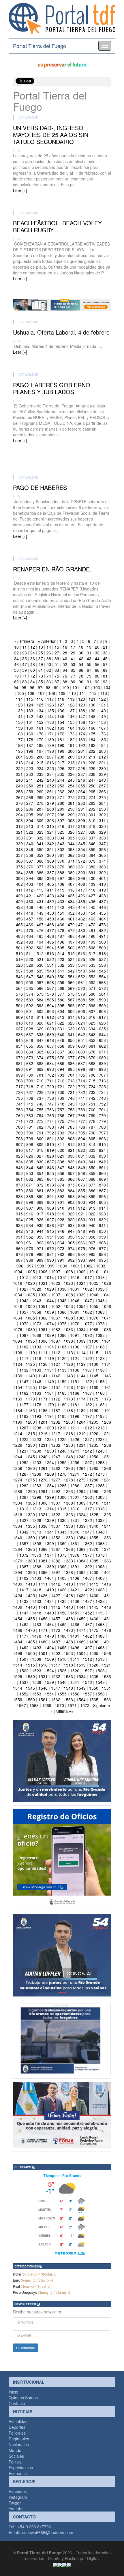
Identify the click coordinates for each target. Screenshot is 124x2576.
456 (19, 919)
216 (50, 763)
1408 (100, 1578)
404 (40, 884)
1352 (56, 1538)
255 (82, 786)
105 (20, 693)
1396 (43, 1572)
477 (50, 930)
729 (50, 1092)
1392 (87, 1566)
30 (81, 653)
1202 (56, 1422)
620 (40, 1023)
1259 (18, 1468)
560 (71, 982)
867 (82, 1179)
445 (92, 907)
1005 (30, 1272)
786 (82, 1127)
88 (65, 682)
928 (61, 1219)
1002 (88, 1266)
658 (61, 1046)
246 (82, 780)
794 (71, 1133)
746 (40, 1104)
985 (92, 1254)
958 (92, 1237)
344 (71, 844)
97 (40, 687)
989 (40, 1260)
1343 (37, 1532)
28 (65, 653)
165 (82, 728)
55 (89, 664)
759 (82, 1110)
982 (61, 1254)
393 (19, 878)
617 (102, 1017)
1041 (106, 1295)
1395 (30, 1572)
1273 (100, 1474)
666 (50, 1052)
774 (50, 1121)
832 (92, 1156)
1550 (94, 1688)
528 (19, 965)
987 (19, 1260)
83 (25, 682)
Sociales (16, 2456)
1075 (62, 1324)
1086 (106, 1329)
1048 (100, 1300)
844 (30, 1167)
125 (40, 705)
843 (19, 1167)
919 (61, 1214)
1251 (106, 1457)
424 (61, 896)
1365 (30, 1549)
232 (30, 774)
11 (25, 647)
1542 (87, 1682)
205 (30, 757)
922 (92, 1214)
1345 (62, 1532)
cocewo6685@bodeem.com (48, 2532)
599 (102, 1005)
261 (50, 791)
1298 (37, 1497)
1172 (56, 1399)
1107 (87, 1347)
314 (40, 826)
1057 (24, 1312)
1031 (75, 1289)
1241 (75, 1451)
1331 (75, 1520)
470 (71, 925)
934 (30, 1225)
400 (92, 878)
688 (92, 1063)
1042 (24, 1300)
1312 (24, 1509)
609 (19, 1017)
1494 (49, 1647)
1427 (56, 1595)
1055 (94, 1306)
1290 (30, 1491)
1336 (43, 1526)
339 (19, 844)
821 (71, 1150)
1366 (43, 1549)
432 (50, 901)
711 (50, 1081)
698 (102, 1069)
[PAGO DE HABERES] (62, 545)
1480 (62, 1636)
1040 (94, 1295)
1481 (75, 1636)
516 (82, 953)
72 (33, 676)
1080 (30, 1329)
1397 (56, 1572)
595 (61, 1005)
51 (57, 664)
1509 (49, 1659)
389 (71, 872)
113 (104, 693)
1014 (49, 1277)
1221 (106, 1433)
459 (50, 919)
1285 (62, 1486)
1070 (94, 1318)
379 (61, 867)
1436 (75, 1601)
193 (92, 745)
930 (82, 1219)
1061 (75, 1312)
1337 (56, 1526)
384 (19, 872)
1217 (56, 1433)
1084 (81, 1329)
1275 (30, 1480)
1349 (18, 1538)
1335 (30, 1526)
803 (71, 1138)
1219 (81, 1433)
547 (30, 977)
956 (71, 1237)
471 (82, 925)
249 (19, 786)
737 (40, 1098)
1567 (21, 1705)
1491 (106, 1642)
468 (50, 925)
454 (92, 913)
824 (102, 1150)
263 (71, 791)
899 (40, 1202)
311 (102, 820)
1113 (68, 1352)
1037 (56, 1295)
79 (89, 676)
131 (102, 705)
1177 (24, 1405)
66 (81, 670)
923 (102, 1214)
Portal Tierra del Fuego (40, 46)
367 (30, 861)
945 (50, 1231)
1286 (75, 1486)
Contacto (17, 2403)
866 (71, 1179)
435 (82, 901)
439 (30, 907)
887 (102, 1191)
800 (40, 1138)
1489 (81, 1642)
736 (30, 1098)
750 (82, 1104)
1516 (43, 1665)
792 (50, 1133)
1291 (43, 1491)
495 (50, 942)
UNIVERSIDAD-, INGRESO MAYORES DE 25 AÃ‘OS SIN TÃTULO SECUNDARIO (51, 135)
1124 (18, 1364)
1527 (87, 1671)
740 (71, 1098)
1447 (24, 1613)
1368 (68, 1549)
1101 (106, 1341)
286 (30, 809)
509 (102, 948)
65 (73, 670)
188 (40, 745)
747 (50, 1104)
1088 (37, 1335)
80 (97, 676)
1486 (43, 1642)
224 (40, 768)
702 (50, 1075)
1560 (30, 1700)
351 (50, 849)
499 (92, 942)
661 (92, 1046)
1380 (30, 1561)
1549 (81, 1688)
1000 (63, 1266)
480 (82, 930)
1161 (106, 1387)
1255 (62, 1462)
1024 (81, 1283)
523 (61, 959)
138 (82, 711)
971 (40, 1248)
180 (50, 739)
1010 (94, 1272)
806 (102, 1138)
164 (71, 728)
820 (61, 1150)
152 (40, 722)
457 (30, 919)
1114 (81, 1352)
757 (61, 1110)
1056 (106, 1306)
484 (30, 936)
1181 (75, 1405)
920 (71, 1214)
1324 (81, 1514)
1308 (68, 1503)
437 (102, 901)
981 (50, 1254)
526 (92, 959)
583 (30, 1000)
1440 (30, 1607)
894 (82, 1196)
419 (102, 890)
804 (82, 1138)
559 (61, 982)
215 (40, 763)
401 (102, 878)
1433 (37, 1601)
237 (82, 774)
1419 (49, 1590)
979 (30, 1254)
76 (65, 676)
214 (30, 763)
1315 (62, 1509)
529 (30, 965)
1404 (49, 1578)
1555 (62, 1694)
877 (92, 1185)
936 (50, 1225)
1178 (37, 1405)
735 (19, 1098)
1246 (43, 1457)
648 (50, 1040)
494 (40, 942)
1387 (24, 1566)
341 (40, 844)
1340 (94, 1526)
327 (82, 832)
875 (71, 1185)
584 (40, 1000)
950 (102, 1231)
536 (102, 965)
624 (82, 1023)
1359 (49, 1543)
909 (50, 1208)
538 (30, 971)
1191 (106, 1410)
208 (61, 757)
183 (82, 739)
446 (102, 907)
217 (61, 763)
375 (19, 867)
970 (30, 1248)
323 (40, 832)
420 (19, 896)
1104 (49, 1347)
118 (61, 699)
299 (71, 815)
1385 (94, 1561)
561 (82, 982)
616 (92, 1017)
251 (40, 786)
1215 (30, 1433)
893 (71, 1196)
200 (71, 751)
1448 (37, 1613)
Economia (18, 2473)
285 (19, 809)
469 (61, 925)
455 (102, 913)
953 (40, 1237)
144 (50, 716)
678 (82, 1058)
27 (57, 653)
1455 (30, 1619)
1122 (87, 1358)
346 (92, 844)
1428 (68, 1595)
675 (50, 1058)
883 (61, 1191)
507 (82, 948)
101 (76, 687)
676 (61, 1058)
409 (92, 884)
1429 (81, 1595)
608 (102, 1011)
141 (19, 716)
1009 (81, 1272)
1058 (37, 1312)
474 (19, 930)
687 (82, 1063)
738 (50, 1098)
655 (30, 1046)
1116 (106, 1352)
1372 (24, 1555)
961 (30, 1243)
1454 (18, 1619)
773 (40, 1121)
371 (71, 861)
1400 (94, 1572)
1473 (68, 1630)
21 (105, 647)
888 (19, 1196)
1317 (87, 1509)
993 (82, 1260)
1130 (94, 1364)
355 (92, 849)
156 (82, 722)
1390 (62, 1566)
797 (102, 1133)
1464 (49, 1624)
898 (30, 1202)
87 (57, 682)
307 (61, 820)
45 (105, 658)
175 (92, 734)
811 (61, 1144)
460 (61, 919)
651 (82, 1040)
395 (40, 878)
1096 (43, 1341)
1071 (106, 1318)
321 (19, 832)
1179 (49, 1405)
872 (40, 1185)
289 (61, 809)
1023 (68, 1283)
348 (19, 849)
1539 (49, 1682)
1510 (62, 1659)
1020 (30, 1283)
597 (82, 1005)
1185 (30, 1410)
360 (50, 855)
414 (50, 890)
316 (61, 826)
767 (71, 1115)
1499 (18, 1653)
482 (102, 930)
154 (61, 722)
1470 (30, 1630)
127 (61, 705)
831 (82, 1156)
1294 (81, 1491)
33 (105, 653)
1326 (106, 1514)
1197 (87, 1416)
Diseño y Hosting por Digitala (74, 2558)
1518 (68, 1665)
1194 (49, 1416)
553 (92, 977)
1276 (43, 1480)
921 (82, 1214)
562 (92, 982)
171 (50, 734)
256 (92, 786)
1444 (81, 1607)
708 (19, 1081)
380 (71, 867)
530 (40, 965)
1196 (75, 1416)
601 (30, 1011)
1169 (18, 1399)
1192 (24, 1416)
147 (82, 716)
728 (40, 1092)
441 (50, 907)
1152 (87, 1381)
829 (61, 1156)
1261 (43, 1468)
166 (92, 728)
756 (50, 1110)
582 (19, 1000)
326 (71, 832)
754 (30, 1110)
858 (82, 1173)
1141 (43, 1376)
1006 (43, 1272)
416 (71, 890)
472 (92, 925)
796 (92, 1133)
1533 (68, 1676)
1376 (75, 1555)
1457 (56, 1619)
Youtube (16, 2509)
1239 (49, 1451)
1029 (49, 1289)
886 (92, 1191)
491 (102, 936)
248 (102, 780)
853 (30, 1173)
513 (50, 953)
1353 (68, 1538)
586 (61, 1000)
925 (30, 1219)
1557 (87, 1694)
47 (25, 664)
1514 (18, 1665)
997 (30, 1266)
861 (19, 1179)
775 (61, 1121)
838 (61, 1162)
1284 (49, 1486)
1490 (94, 1642)
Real (16, 2287)
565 (30, 988)
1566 (106, 1700)
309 (82, 820)
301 (92, 815)
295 (30, 815)
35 (25, 658)
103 (97, 687)
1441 (43, 1607)
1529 (18, 1676)
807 (19, 1144)
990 (50, 1260)
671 (102, 1052)
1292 (56, 1491)
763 (30, 1115)
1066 (43, 1318)
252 (50, 786)
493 (30, 942)
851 (102, 1167)
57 (105, 664)
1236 (106, 1445)
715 (92, 1081)
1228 (100, 1439)
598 (92, 1005)
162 (50, 728)
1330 (62, 1520)
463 (92, 919)
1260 (30, 1468)
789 (19, 1133)
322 (30, 832)
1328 (37, 1520)
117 (50, 699)
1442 (56, 1607)
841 (92, 1162)
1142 (56, 1376)
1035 (30, 1295)
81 (105, 676)
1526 (75, 1671)
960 (19, 1243)
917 (40, 1214)
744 (19, 1104)
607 (92, 1011)
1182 (87, 1405)
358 (30, 855)
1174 (81, 1399)
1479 (49, 1636)
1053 (68, 1306)
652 (92, 1040)
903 (82, 1202)
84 (33, 682)
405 (50, 884)
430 (30, 901)
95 (24, 687)
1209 (49, 1428)
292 (92, 809)
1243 (100, 1451)
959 (102, 1237)
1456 (43, 1619)
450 (50, 913)
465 (19, 925)
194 (102, 745)
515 (71, 953)
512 (40, 953)
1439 (18, 1607)
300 (82, 815)
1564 (81, 1700)
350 (40, 849)
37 (41, 658)
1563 (68, 1700)
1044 (49, 1300)
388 (61, 872)
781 (30, 1127)
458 (40, 919)
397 (61, 878)
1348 (100, 1532)
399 (82, 878)
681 (19, 1063)
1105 (62, 1347)
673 (30, 1058)
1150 (62, 1381)
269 (40, 797)
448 (30, 913)
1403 (37, 1578)
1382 (56, 1561)
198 (50, 751)
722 (71, 1086)
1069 (81, 1318)
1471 (43, 1630)
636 (19, 1034)
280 (61, 803)
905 (102, 1202)
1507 (24, 1659)
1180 (62, 1405)
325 (61, 832)
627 (19, 1029)
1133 (37, 1370)
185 (102, 739)
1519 (81, 1665)
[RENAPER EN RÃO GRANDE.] (62, 626)
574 (30, 994)
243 (50, 780)
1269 (49, 1474)
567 (50, 988)
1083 (68, 1329)
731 (71, 1092)
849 (82, 1167)
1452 (87, 1613)
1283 (37, 1486)
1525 (62, 1671)
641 (71, 1034)
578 (71, 994)
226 (61, 768)
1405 (62, 1578)
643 (92, 1034)
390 (82, 872)
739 (61, 1098)
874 (61, 1185)
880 (30, 1191)
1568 (34, 1705)
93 (105, 682)
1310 (94, 1503)
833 (102, 1156)
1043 (37, 1300)
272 (71, 797)
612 (50, 1017)
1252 (24, 1462)
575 (40, 994)
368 (40, 861)
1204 (81, 1422)
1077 (87, 1324)
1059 (49, 1312)
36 (33, 658)
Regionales (19, 2439)
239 (102, 774)
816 (19, 1150)
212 (102, 757)
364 (92, 855)
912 (82, 1208)
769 (92, 1115)
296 (40, 815)
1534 (81, 1676)
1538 (37, 1682)
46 (16, 664)
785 (71, 1127)
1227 (87, 1439)
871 (30, 1185)
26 (49, 653)
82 (16, 682)
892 (61, 1196)
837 (50, 1162)
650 (71, 1040)
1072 (24, 1324)
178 (30, 739)
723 (82, 1086)
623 (71, 1023)
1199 (18, 1422)
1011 (106, 1272)
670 (92, 1052)
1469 (18, 1630)
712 (61, 1081)
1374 (49, 1555)
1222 (24, 1439)
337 (92, 838)
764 (40, 1115)
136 (61, 711)
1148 (37, 1381)
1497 (87, 1647)
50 (49, 664)
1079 (18, 1329)
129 (82, 705)
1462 (24, 1624)
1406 (75, 1578)
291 (82, 809)
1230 (30, 1445)
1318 (100, 1509)
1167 (87, 1393)
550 (61, 977)
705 (82, 1075)
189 (50, 745)
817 (30, 1150)
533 (71, 965)
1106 (75, 1347)
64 (65, 670)
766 (61, 1115)
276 (19, 803)
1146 (106, 1376)
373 (92, 861)
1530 (30, 1676)
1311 (106, 1503)
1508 (37, 1659)
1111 (43, 1352)
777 (82, 1121)
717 (19, 1086)
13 (41, 647)
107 (41, 693)
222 (19, 768)
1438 (100, 1601)
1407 (87, 1578)
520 (30, 959)
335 (71, 838)
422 (40, 896)
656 (40, 1046)
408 (82, 884)
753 (19, 1110)
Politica (15, 2462)
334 (61, 838)
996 (20, 1266)
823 (92, 1150)
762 (19, 1115)
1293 (68, 1491)
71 (25, 676)
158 (102, 722)
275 (102, 797)
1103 (37, 1347)
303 (19, 820)
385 (30, 872)
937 (61, 1225)
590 (102, 1000)
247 (92, 780)
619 (30, 1023)
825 (19, 1156)
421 (30, 896)
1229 (18, 1445)
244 (61, 780)
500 (102, 942)
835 (30, 1162)
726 (19, 1092)
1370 (94, 1549)
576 (50, 994)
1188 (68, 1410)
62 (49, 670)
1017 (87, 1277)
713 (71, 1081)
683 (40, 1063)
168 (19, 734)
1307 (56, 1503)
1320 (30, 1514)
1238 (37, 1451)
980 (40, 1254)
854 (40, 1173)
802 (61, 1138)
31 (89, 653)
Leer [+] (20, 190)
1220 (94, 1433)
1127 (56, 1364)
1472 (56, 1630)
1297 (24, 1497)
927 (50, 1219)
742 (92, 1098)
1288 (100, 1486)
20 (97, 647)
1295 (94, 1491)
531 (50, 965)
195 (19, 751)
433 (61, 901)
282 (82, 803)
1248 (68, 1457)
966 (82, 1243)
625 (92, 1023)
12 (33, 647)
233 (40, 774)
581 (102, 994)
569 (71, 988)
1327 (24, 1520)
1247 (56, 1457)
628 (30, 1029)
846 (50, 1167)
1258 (100, 1462)
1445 (94, 1607)
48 (33, 664)
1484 (18, 1642)
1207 (24, 1428)
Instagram (18, 2497)
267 (19, 797)
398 (71, 878)
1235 (94, 1445)
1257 (87, 1462)
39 (57, 658)
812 (71, 1144)
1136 (75, 1370)
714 (82, 1081)
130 (92, 705)
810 (50, 1144)
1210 (62, 1428)
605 (71, 1011)
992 (71, 1260)
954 (50, 1237)
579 (82, 994)
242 (40, 780)
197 (40, 751)
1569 (47, 1705)
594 (50, 1005)
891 (50, 1196)
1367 (56, 1549)
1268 (37, 1474)
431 (40, 901)
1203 (68, 1422)
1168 (100, 1393)
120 (82, 699)
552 (82, 977)
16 (65, 647)
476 (40, 930)
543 (82, 971)
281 (71, 803)
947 (71, 1231)
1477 (24, 1636)
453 (82, 913)
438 (19, 907)
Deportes (17, 2427)
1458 (68, 1619)
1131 (106, 1364)
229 (92, 768)
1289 (18, 1491)
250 (30, 786)
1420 (62, 1590)
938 (71, 1225)
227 (71, 768)
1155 (30, 1387)
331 (30, 838)
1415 (94, 1584)
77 (73, 676)
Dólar (17, 2274)
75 (57, 676)
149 (102, 716)
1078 (100, 1324)
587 (71, 1000)
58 (16, 670)
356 (102, 849)
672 (19, 1058)
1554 (49, 1694)
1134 (49, 1370)
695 (71, 1069)
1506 (106, 1653)
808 (30, 1144)
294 (19, 815)
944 (40, 1231)
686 (71, 1063)
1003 (101, 1266)
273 (82, 797)
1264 (81, 1468)
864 (50, 1179)
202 (92, 751)
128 (71, 705)
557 (40, 982)
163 (61, 728)
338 (102, 838)
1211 (75, 1428)
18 (81, 647)
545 (102, 971)
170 (40, 734)
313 (30, 826)
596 (71, 1005)
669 (82, 1052)
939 (82, 1225)
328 (92, 832)
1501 (43, 1653)
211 (92, 757)
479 (71, 930)
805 (92, 1138)
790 (30, 1133)
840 (82, 1162)
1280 (94, 1480)
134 (40, 711)
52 (65, 664)
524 (71, 959)
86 (49, 682)
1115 (94, 1352)
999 (51, 1266)
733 (92, 1092)
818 (40, 1150)
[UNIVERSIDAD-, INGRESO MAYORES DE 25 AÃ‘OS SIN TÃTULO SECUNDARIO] (62, 199)
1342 (24, 1532)
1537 (24, 1682)
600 (19, 1011)
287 (40, 809)
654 (19, 1046)
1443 (68, 1607)
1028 (37, 1289)
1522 (24, 1671)
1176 (106, 1399)
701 (40, 1075)
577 (61, 994)
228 (82, 768)
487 (61, 936)
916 (30, 1214)
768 (82, 1115)
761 (102, 1110)
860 (102, 1173)
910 (61, 1208)
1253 (37, 1462)
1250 (94, 1457)
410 (102, 884)
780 (19, 1127)
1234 (81, 1445)
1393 (100, 1566)
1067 (56, 1318)
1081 (43, 1329)
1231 (43, 1445)
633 (82, 1029)
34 (16, 658)
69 (105, 670)
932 (102, 1219)
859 (92, 1173)
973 (61, 1248)
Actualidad (18, 2421)
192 (82, 745)
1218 (68, 1433)
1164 (49, 1393)
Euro (17, 2280)
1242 (87, 1451)
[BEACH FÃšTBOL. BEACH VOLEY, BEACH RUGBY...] (62, 287)
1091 (75, 1335)
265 (92, 791)
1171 (43, 1399)
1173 (68, 1399)
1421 (75, 1590)
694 (61, 1069)
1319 (18, 1514)
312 (19, 826)
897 (19, 1202)
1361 (75, 1543)
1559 (18, 1700)
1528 (100, 1671)
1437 (87, 1601)
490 (92, 936)
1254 (49, 1462)
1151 (75, 1381)
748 (61, 1104)
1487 (56, 1642)
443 (71, 907)
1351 (43, 1538)
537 (19, 971)
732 (82, 1092)
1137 (87, 1370)
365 (102, 855)
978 (19, 1254)
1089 (49, 1335)
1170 (30, 1399)
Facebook (18, 2491)
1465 (62, 1624)
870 (19, 1185)
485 (40, 936)
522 (50, 959)
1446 (106, 1607)
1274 (18, 1480)
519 (19, 959)
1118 (37, 1358)
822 (82, 1150)
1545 (30, 1688)
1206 (106, 1422)
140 (102, 711)
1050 (30, 1306)
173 (71, 734)
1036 (43, 1295)
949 (92, 1231)
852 (19, 1173)
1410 (30, 1584)
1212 (87, 1428)
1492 (24, 1647)
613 (61, 1017)
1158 (68, 1387)
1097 (56, 1341)
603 (50, 1011)
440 (40, 907)
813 (82, 1144)
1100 (94, 1341)
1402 (24, 1578)
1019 (18, 1283)
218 (71, 763)
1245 (30, 1457)
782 (40, 1127)
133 (30, 711)
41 (73, 658)
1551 (106, 1688)
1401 (106, 1572)
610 (30, 1017)
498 (82, 942)
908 (40, 1208)
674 (40, 1058)
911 (71, 1208)
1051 (43, 1306)
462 (82, 919)
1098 (68, 1341)
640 (61, 1034)
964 (61, 1243)
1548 (68, 1688)
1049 (18, 1306)
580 (92, 994)
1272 (87, 1474)
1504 (81, 1653)
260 (40, 791)
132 (19, 711)
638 (40, 1034)
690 (19, 1069)
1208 (37, 1428)
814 (92, 1144)
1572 (85, 1705)
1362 (87, 1543)
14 (49, 647)
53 (73, 664)
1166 (75, 1393)
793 (61, 1133)
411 (19, 890)
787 (92, 1127)
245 (71, 780)
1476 (106, 1630)
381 (82, 867)
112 (93, 693)
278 (40, 803)
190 (61, 745)
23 (25, 653)
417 (82, 890)
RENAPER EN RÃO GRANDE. (52, 569)
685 (61, 1063)
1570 (59, 1705)
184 (92, 739)
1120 (62, 1358)
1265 (94, 1468)
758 (71, 1110)
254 (71, 786)
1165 (62, 1393)
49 (41, 664)
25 (41, 653)
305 (40, 820)
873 (50, 1185)
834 (19, 1162)
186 (19, 745)
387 (50, 872)
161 (40, 728)
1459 (81, 1619)
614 (71, 1017)
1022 (56, 1283)
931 (92, 1219)
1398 (68, 1572)
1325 (94, 1514)
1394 (18, 1572)
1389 (49, 1566)
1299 (49, 1497)
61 (41, 670)
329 (102, 832)
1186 (43, 1410)
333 (50, 838)
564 (19, 988)
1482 (87, 1636)
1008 (68, 1272)
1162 (24, 1393)
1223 (37, 1439)
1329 (49, 1520)
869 (102, 1179)
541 (61, 971)
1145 (94, 1376)
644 (102, 1034)
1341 (106, 1526)
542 (71, 971)
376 (30, 867)
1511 (75, 1659)
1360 (62, 1543)
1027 (24, 1289)
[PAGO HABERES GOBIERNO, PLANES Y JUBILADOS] (62, 449)
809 (40, 1144)
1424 (18, 1595)
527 (102, 959)
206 (40, 757)
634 (92, 1029)
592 (30, 1005)
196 (30, 751)
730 (61, 1092)
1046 (75, 1300)
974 (71, 1248)
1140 (30, 1376)
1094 (18, 1341)
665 (40, 1052)
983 (71, 1254)
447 (19, 913)
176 (102, 734)
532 (61, 965)
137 (71, 711)
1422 (87, 1590)
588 (82, 1000)
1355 (94, 1538)
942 (19, 1231)
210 (82, 757)
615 (82, 1017)
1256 (75, 1462)
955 (61, 1237)
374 (102, 861)
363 (82, 855)
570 (82, 988)
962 (40, 1243)
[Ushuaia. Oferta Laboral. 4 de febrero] (62, 361)
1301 (75, 1497)
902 (71, 1202)
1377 (87, 1555)
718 (30, 1086)
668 (71, 1052)
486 (50, 936)
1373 (37, 1555)
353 (71, 849)
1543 (100, 1682)
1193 (37, 1416)
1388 (37, 1566)
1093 (100, 1335)
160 (30, 728)
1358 (37, 1543)
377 (40, 867)
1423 (100, 1590)
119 (71, 699)
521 (40, 959)
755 (40, 1110)
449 (40, 913)
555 (19, 982)
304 (30, 820)
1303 (100, 1497)
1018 (100, 1277)
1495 (62, 1647)
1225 (62, 1439)
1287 (87, 1486)
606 (82, 1011)
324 (50, 832)
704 (71, 1075)
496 (61, 942)
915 (19, 1214)
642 (82, 1034)
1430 (94, 1595)
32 (97, 653)
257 (102, 786)
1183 (100, 1405)
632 (71, 1029)
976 (92, 1248)
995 (102, 1260)
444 (82, 907)
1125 (30, 1364)
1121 (75, 1358)
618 (19, 1023)
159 (19, 728)
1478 (37, 1636)
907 (30, 1208)
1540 (62, 1682)
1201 (43, 1422)
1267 (24, 1474)
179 (40, 739)
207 (50, 757)
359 (40, 855)
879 (19, 1191)
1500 (30, 1653)
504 (50, 948)
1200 (30, 1422)
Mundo (15, 2450)
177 (19, 739)
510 (19, 953)
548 (40, 977)
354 (82, 849)
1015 (62, 1277)
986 (102, 1254)
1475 (94, 1630)
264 (82, 791)
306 (50, 820)
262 (61, 791)
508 (92, 948)
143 (40, 716)
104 (107, 687)
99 (56, 687)
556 (30, 982)
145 (61, 716)
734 (102, 1092)
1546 (43, 1688)
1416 (106, 1584)
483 (19, 936)
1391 (75, 1566)
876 (82, 1185)
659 (71, 1046)
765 (50, 1115)
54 (81, 664)
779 (102, 1121)
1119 (49, 1358)
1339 (81, 1526)
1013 (37, 1277)
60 (33, 670)
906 (19, 1208)
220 (92, 763)
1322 (56, 1514)
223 (30, 768)
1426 (43, 1595)
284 (102, 803)
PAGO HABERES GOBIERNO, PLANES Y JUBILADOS (52, 388)
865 (61, 1179)
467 (40, 925)
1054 (81, 1306)
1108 (100, 1347)
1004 (18, 1272)
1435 (62, 1601)
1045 (62, 1300)
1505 (94, 1653)
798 (19, 1138)
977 (102, 1248)
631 (61, 1029)
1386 (106, 1561)
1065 (30, 1318)
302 (102, 815)
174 (82, 734)
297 (50, 815)
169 (30, 734)
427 (92, 896)
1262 (56, 1468)
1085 (94, 1329)
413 (40, 890)
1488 (68, 1642)
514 (61, 953)
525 (82, 959)
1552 (24, 1694)
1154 (18, 1387)
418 (92, 890)
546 (19, 977)
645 (19, 1040)
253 (61, 786)
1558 (100, 1694)
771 (19, 1121)
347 (102, 844)
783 (50, 1127)
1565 (94, 1700)
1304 (18, 1503)
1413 (68, 1584)
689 (102, 1063)
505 (61, 948)
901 (61, 1202)
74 (49, 676)
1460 (94, 1619)
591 (19, 1005)
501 (19, 948)
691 (30, 1069)
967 (92, 1243)
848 (71, 1167)
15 (57, 647)
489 (82, 936)
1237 (24, 1451)
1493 (37, 1647)
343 (61, 844)
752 (102, 1104)
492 (19, 942)
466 (30, 925)
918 (50, 1214)
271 (61, 797)
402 (19, 884)
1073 (37, 1324)
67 (89, 670)
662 (102, 1046)
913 (92, 1208)
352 (61, 849)
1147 (24, 1381)
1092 (87, 1335)
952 (30, 1237)
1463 (37, 1624)
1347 (87, 1532)
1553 (37, 1694)
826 (30, 1156)
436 (92, 901)
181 (61, 739)
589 (92, 1000)
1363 (100, 1543)
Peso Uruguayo (25, 2293)
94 (16, 687)
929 (71, 1219)
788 (102, 1127)
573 (19, 994)
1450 (62, 1613)
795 (82, 1133)
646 (30, 1040)
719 (40, 1086)
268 (30, 797)
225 (50, 768)
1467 (87, 1624)
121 (92, 699)
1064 (18, 1318)
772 (30, 1121)
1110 (30, 1352)
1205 (94, 1422)
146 (71, 716)
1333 (100, 1520)
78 (81, 676)
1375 (62, 1555)
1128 (68, 1364)
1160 (94, 1387)
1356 (106, 1538)
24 (33, 653)
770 (102, 1115)
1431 (106, 1595)
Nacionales (19, 2444)
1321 (43, 1514)
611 (40, 1017)
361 (61, 855)
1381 (43, 1561)
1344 (49, 1532)
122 (102, 699)
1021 (43, 1283)
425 (71, 896)
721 (61, 1086)
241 (30, 780)
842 (102, 1162)
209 (71, 757)
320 (102, 826)
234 (50, 774)
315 (50, 826)
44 (97, 658)
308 (71, 820)
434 (71, 901)
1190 (94, 1410)
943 (30, 1231)
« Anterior (47, 641)
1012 (24, 1277)
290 (71, 809)
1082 (56, 1329)
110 (72, 693)
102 (86, 687)
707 (102, 1075)
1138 (100, 1370)
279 (50, 803)
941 (102, 1225)
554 (102, 977)
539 (40, 971)
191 (71, 745)
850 (92, 1167)
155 (71, 722)
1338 (68, 1526)
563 (102, 982)
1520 (94, 1665)
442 (61, 907)
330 (19, 838)
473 (102, 925)
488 (71, 936)
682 (30, 1063)
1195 (62, 1416)
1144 (81, 1376)
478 (61, 930)
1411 (43, 1584)
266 (102, 791)
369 (50, 861)
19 (89, 647)
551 (71, 977)
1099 (81, 1341)
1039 (81, 1295)
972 (50, 1248)
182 (71, 739)
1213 (100, 1428)
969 (19, 1248)
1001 (75, 1266)
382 (92, 867)
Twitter (15, 2503)
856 (61, 1173)
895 (92, 1196)
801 (50, 1138)
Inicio (13, 2392)
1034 (18, 1295)
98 (48, 687)
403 (30, 884)
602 (40, 1011)
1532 (56, 1676)
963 (50, 1243)
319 (92, 826)
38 (49, 658)
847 (61, 1167)
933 (19, 1225)
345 (82, 844)
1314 (49, 1509)
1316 (75, 1509)
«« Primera (24, 641)
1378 (100, 1555)
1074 (49, 1324)
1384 (81, 1561)
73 (41, 676)
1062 (87, 1312)
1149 (49, 1381)
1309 (81, 1503)
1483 (100, 1636)
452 (71, 913)
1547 (56, 1688)
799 (30, 1138)
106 (31, 693)
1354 (81, 1538)
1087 (24, 1335)
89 (73, 682)
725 (102, 1086)
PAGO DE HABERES (40, 488)
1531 (43, 1676)
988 (30, 1260)
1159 (81, 1387)
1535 (94, 1676)
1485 (30, 1642)
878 (102, 1185)
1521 (106, 1665)
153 (50, 722)
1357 (24, 1543)
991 (61, 1260)
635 (102, 1029)
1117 (24, 1358)
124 (30, 705)
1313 (37, 1509)
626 (102, 1023)
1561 (43, 1700)
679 (92, 1058)
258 (19, 791)
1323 (68, 1514)
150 (19, 722)
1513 (100, 1659)
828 (50, 1156)
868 (92, 1179)
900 (50, 1202)
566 (40, 988)
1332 (87, 1520)
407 (71, 884)
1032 (87, 1289)
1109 (18, 1352)
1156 (43, 1387)
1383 (68, 1561)
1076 (75, 1324)
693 (50, 1069)
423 (50, 896)
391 (92, 872)
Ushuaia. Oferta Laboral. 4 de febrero (61, 332)
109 (62, 693)
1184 (18, 1410)
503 (40, 948)
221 (102, 763)
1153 (100, 1381)
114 (19, 699)
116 (40, 699)
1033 (100, 1289)
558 (50, 982)
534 (82, 965)
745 (30, 1104)
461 (71, 919)
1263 (68, 1468)
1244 (18, 1457)
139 (92, 711)
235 (61, 774)
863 (40, 1179)
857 (71, 1173)
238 (92, 774)
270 (50, 797)
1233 (68, 1445)
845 (40, 1167)
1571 (72, 1705)
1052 (56, 1306)
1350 (30, 1538)
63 (57, 670)
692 (40, 1069)
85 (41, 682)
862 (30, 1179)
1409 (18, 1584)
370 (61, 861)
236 (71, 774)
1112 (56, 1352)
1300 (62, 1497)
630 (50, 1029)
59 (25, 670)
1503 (68, 1653)
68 (97, 670)
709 (30, 1081)
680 (102, 1058)
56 (97, 664)
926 (40, 1219)
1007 (56, 1272)
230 (102, 768)
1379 (18, 1561)
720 (50, 1086)
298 (61, 815)
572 (102, 988)
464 (102, 919)
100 (65, 687)
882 (50, 1191)
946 (61, 1231)
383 (102, 867)
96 (32, 687)
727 (30, 1092)
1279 (81, 1480)
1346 (75, 1532)
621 (50, 1023)
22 (16, 653)
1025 (94, 1283)
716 (102, 1081)
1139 (18, 1376)
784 (61, 1127)
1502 (56, 1653)
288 (50, 809)
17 (73, 647)
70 (16, 676)
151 (30, 722)
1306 (43, 1503)
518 (102, 953)
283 (92, 803)
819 (50, 1150)
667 (61, 1052)
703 (61, 1075)
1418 (37, 1590)
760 (92, 1110)
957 (82, 1237)
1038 (68, 1295)
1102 (24, 1347)
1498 (100, 1647)
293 (102, 809)
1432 (24, 1601)
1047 (87, 1300)
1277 (56, 1480)
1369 (81, 1549)
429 (19, 901)
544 (92, 971)
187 (30, 745)
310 (92, 820)
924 (19, 1219)
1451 (75, 1613)
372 (82, 861)
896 (102, 1196)
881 (40, 1191)
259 (30, 791)
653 (102, 1040)
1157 (56, 1387)
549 (50, 977)
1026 (106, 1283)
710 (40, 1081)
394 (30, 878)
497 (71, 942)
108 (52, 693)
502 (30, 948)
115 (30, 699)
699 (19, 1075)
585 (50, 1000)
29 (73, 653)
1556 (75, 1694)
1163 (37, 1393)
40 (65, 658)
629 (40, 1029)
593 (40, 1005)
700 (30, 1075)
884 (71, 1191)
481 (92, 930)
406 (61, 884)
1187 (56, 1410)
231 (19, 774)
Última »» (65, 1711)
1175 (94, 1399)
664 (30, 1052)
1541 (75, 1682)
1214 (18, 1433)
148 (92, 716)
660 (82, 1046)
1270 (62, 1474)
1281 (106, 1480)
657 (50, 1046)
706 (92, 1075)
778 (92, 1121)
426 (82, 896)
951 (19, 1237)
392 (102, 872)
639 (50, 1034)
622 (61, 1023)
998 (41, 1266)
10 (16, 647)
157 (92, 722)
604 (61, 1011)
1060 (62, 1312)
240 (19, 780)
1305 (30, 1503)
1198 (100, 1416)
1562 (56, 1700)
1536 (106, 1676)
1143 (68, 1376)
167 (102, 728)
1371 (106, 1549)
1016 (75, 1277)
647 (40, 1040)
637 (30, 1034)
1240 (62, 1451)
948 (82, 1231)
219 (82, 763)
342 (50, 844)
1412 (56, 1584)
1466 (75, 1624)
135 (50, 711)
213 (19, 763)
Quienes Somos (23, 2398)
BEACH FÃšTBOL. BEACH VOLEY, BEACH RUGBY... (58, 226)
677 (71, 1058)
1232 (56, 1445)
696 (82, 1069)
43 (89, 658)
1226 (75, 1439)
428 (102, 896)
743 (102, 1098)
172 (61, 734)
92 (97, 682)
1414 (81, 1584)
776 (71, 1121)
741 (82, 1098)
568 (61, 988)
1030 (62, 1289)
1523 (37, 1671)
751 (92, 1104)
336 (82, 838)
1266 (106, 1468)
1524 (49, 1671)
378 (50, 867)
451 (61, 913)
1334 (18, 1526)
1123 (100, 1358)
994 (92, 1260)
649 (61, 1040)
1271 (75, 1474)
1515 (30, 1665)
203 (102, 751)
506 (71, 948)
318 (82, 826)
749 (71, 1104)
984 (82, 1254)
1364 (18, 1549)
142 (30, 716)
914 (102, 1208)
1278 (68, 1480)
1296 (106, 1491)
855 (50, 1173)
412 (30, 890)
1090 (62, 1335)
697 (92, 1069)
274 (92, 797)
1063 (100, 1312)
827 (40, 1156)
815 (102, 1144)
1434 (49, 1601)
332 (40, 838)
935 (40, 1225)
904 (92, 1202)
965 (71, 1243)
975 (82, 1248)
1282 (24, 1486)
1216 (43, 1433)
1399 (81, 1572)
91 (89, 682)
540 (50, 971)
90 (81, 682)
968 (102, 1243)
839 (71, 1162)
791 (40, 1133)
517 (92, 953)
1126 (43, 1364)
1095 (30, 1341)
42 (81, 658)
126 (50, 705)
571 (92, 988)
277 (30, 803)
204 (19, 757)
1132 (24, 1370)
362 (71, 855)
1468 (100, 1624)
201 (82, 751)
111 (83, 693)
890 (40, 1196)
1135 (62, 1370)
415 (61, 890)
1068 (68, 1318)
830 (71, 1156)
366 (19, 861)
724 (92, 1086)
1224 (49, 1439)
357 (19, 855)
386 (40, 872)
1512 (87, 1659)
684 (50, 1063)
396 (50, 878)
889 (30, 1196)
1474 (81, 1630)
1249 (81, 1457)
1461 (106, 1619)
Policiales (17, 2433)
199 (61, 751)
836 (40, 1162)
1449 (49, 1613)
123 (19, 705)
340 (30, 844)
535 (92, 965)
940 (92, 1225)
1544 (18, 1688)
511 (30, 953)
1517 (56, 1665)
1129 (81, 1364)
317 (71, 826)
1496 (75, 1647)
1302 (87, 1497)
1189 (81, 1410)
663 (19, 1052)
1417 (24, 1590)
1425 (30, 1595)
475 (30, 930)
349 (30, 849)
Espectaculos (21, 2468)
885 (82, 1191)
